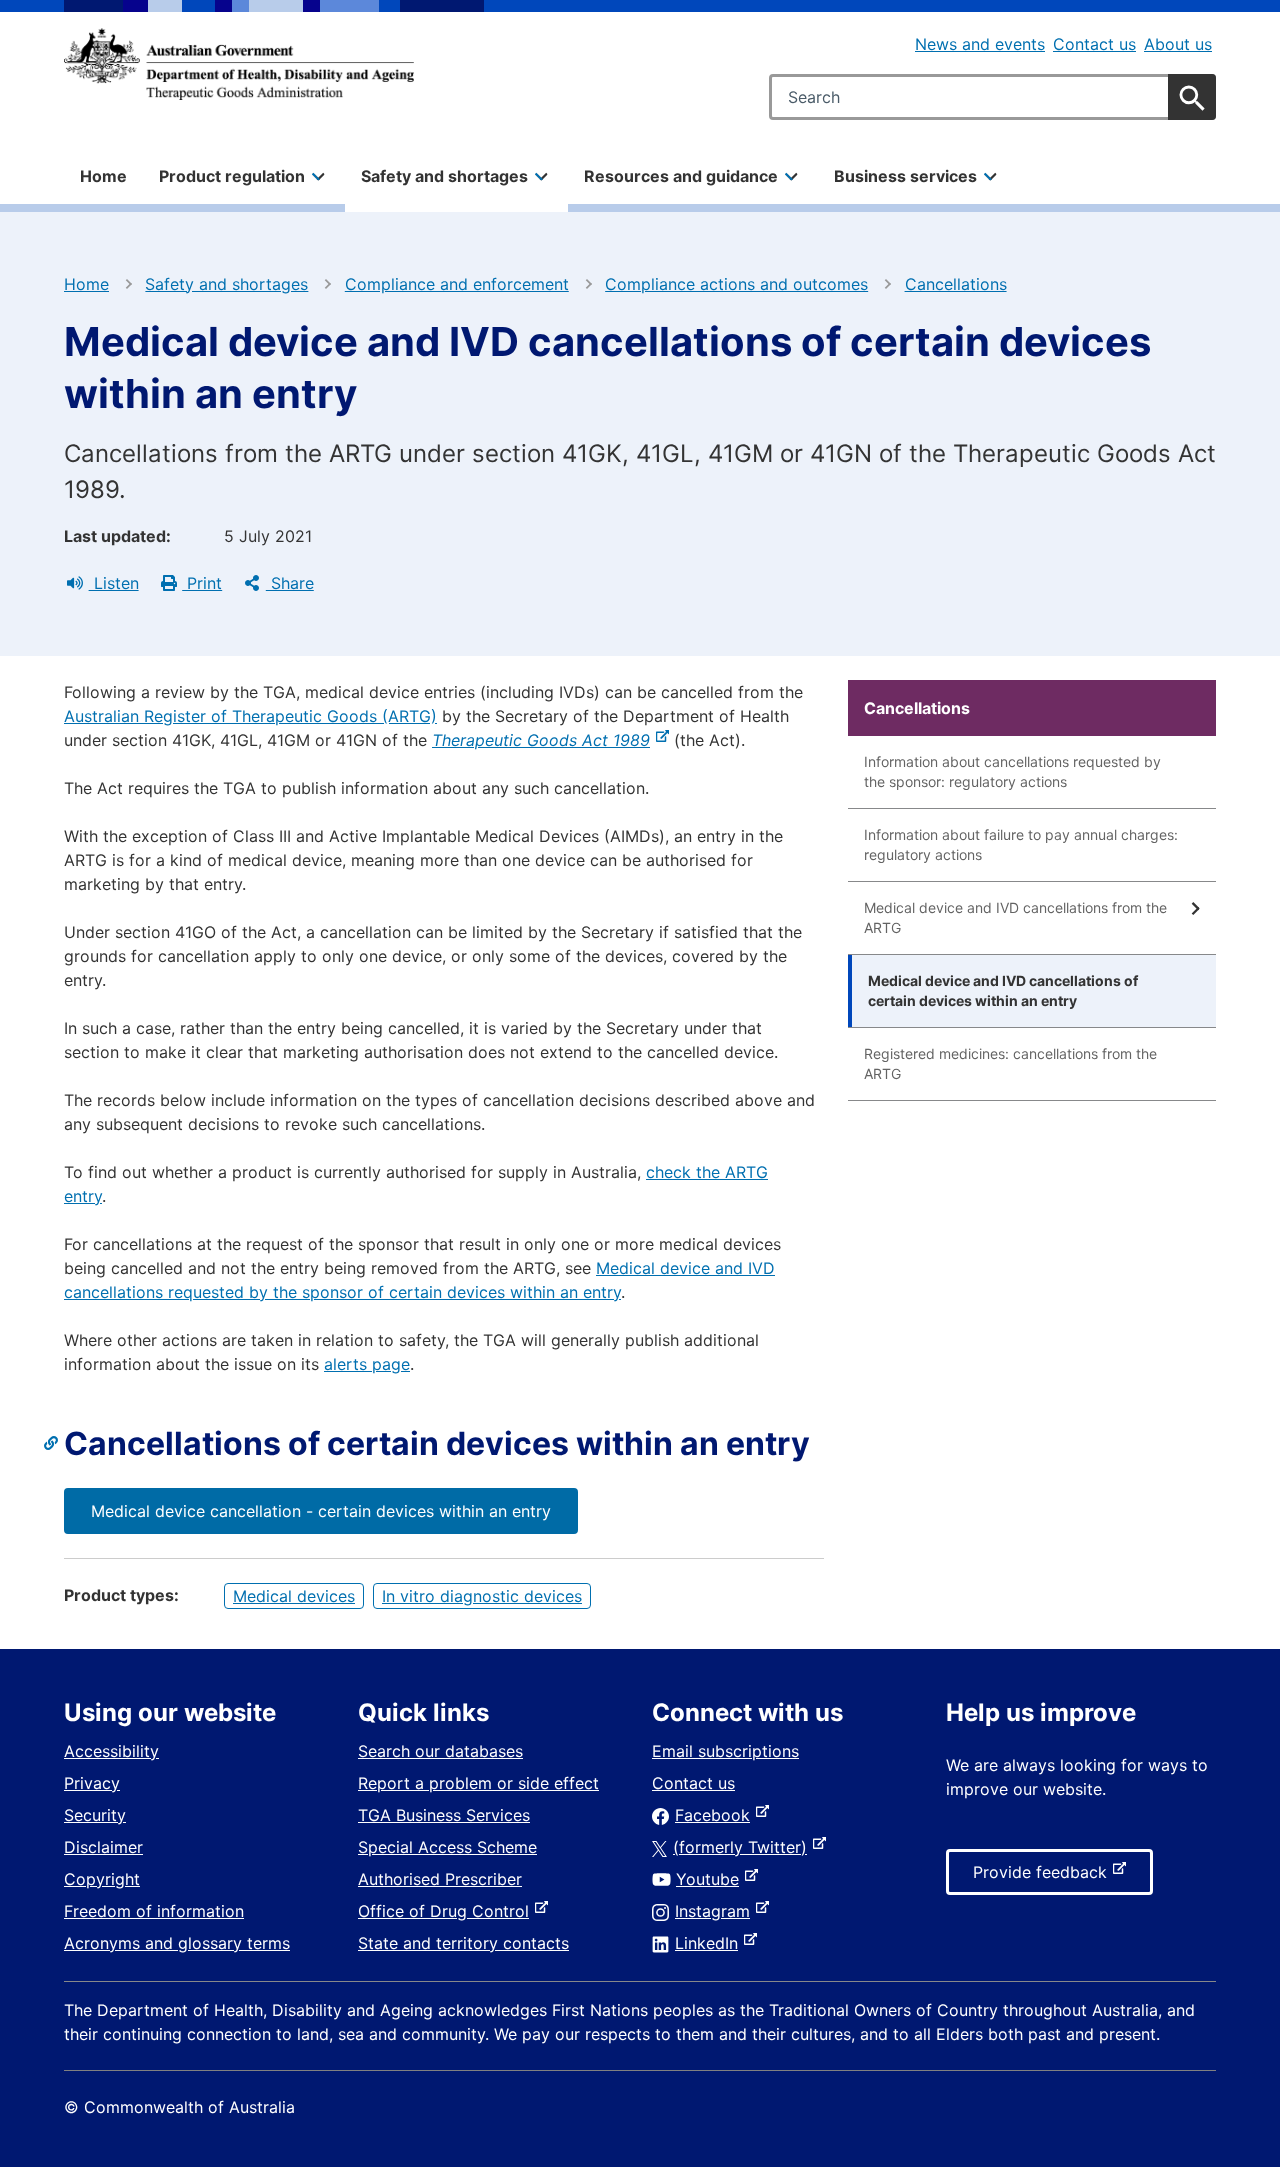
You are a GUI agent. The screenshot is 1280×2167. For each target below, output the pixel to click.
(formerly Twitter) (744, 1847)
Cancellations (956, 284)
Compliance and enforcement (457, 284)
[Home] (239, 64)
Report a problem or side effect (478, 1783)
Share (290, 583)
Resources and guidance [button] (681, 176)
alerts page (367, 1364)
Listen (114, 583)
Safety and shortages (226, 284)
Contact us (1094, 44)
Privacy (92, 1783)
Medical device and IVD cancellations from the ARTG (1015, 917)
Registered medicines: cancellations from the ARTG (1010, 1063)
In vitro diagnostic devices (482, 1596)
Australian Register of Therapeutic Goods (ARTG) (250, 716)
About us (1178, 44)
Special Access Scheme (447, 1847)
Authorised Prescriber (440, 1879)
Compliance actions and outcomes (736, 284)
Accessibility (111, 1751)
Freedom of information (154, 1911)
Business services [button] (905, 176)
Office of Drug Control (447, 1911)
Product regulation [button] (232, 176)
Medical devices (294, 1596)
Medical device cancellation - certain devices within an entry (321, 1511)
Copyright (102, 1879)
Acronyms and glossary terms (177, 1943)
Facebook (716, 1815)
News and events (980, 44)
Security (95, 1815)
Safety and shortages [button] (444, 176)
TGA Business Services (444, 1815)
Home (103, 176)
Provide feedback (1044, 1878)
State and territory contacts (463, 1943)
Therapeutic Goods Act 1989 (545, 740)
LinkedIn (710, 1943)
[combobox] (992, 97)
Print (202, 583)
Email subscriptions (725, 1751)
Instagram (716, 1911)
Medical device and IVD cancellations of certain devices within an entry (1003, 990)
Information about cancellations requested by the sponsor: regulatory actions (1012, 771)
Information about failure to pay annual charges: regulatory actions (1021, 844)
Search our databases (440, 1751)
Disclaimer (103, 1847)
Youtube (711, 1879)
